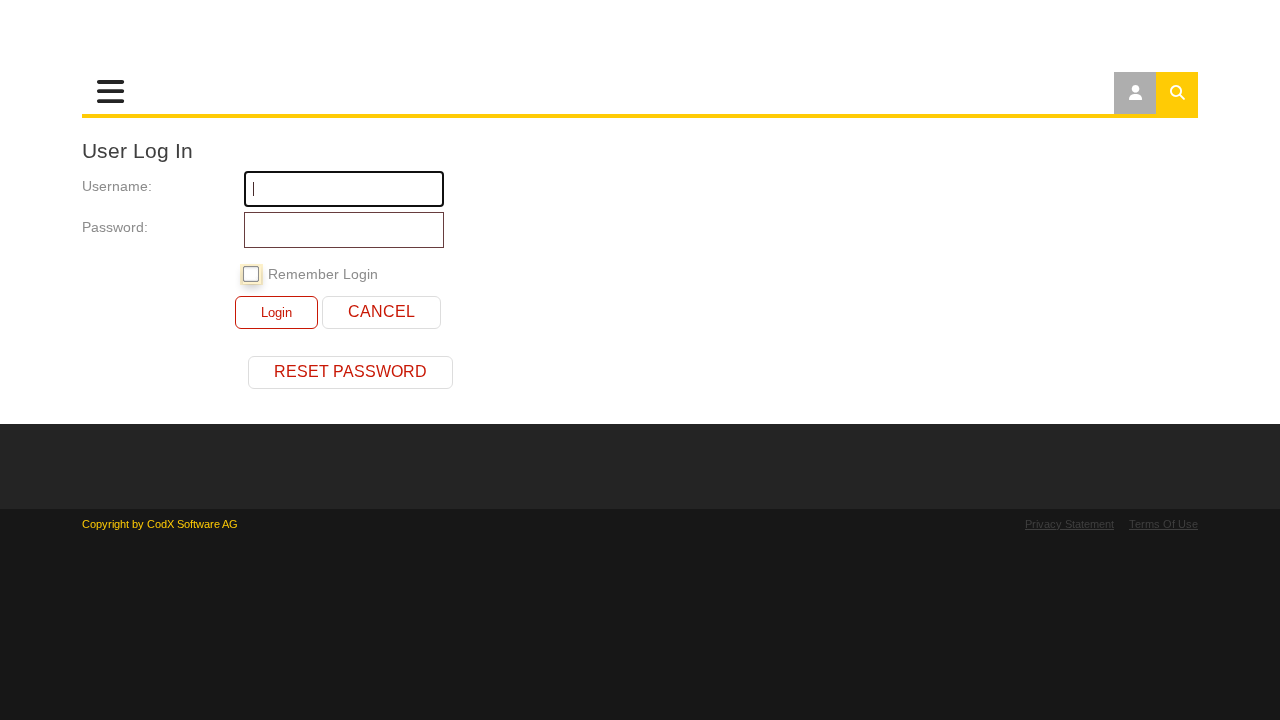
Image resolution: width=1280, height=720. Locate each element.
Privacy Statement (1069, 524)
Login (276, 312)
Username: (102, 186)
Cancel (381, 311)
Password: (102, 227)
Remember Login (323, 274)
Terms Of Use (1163, 524)
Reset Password (350, 371)
